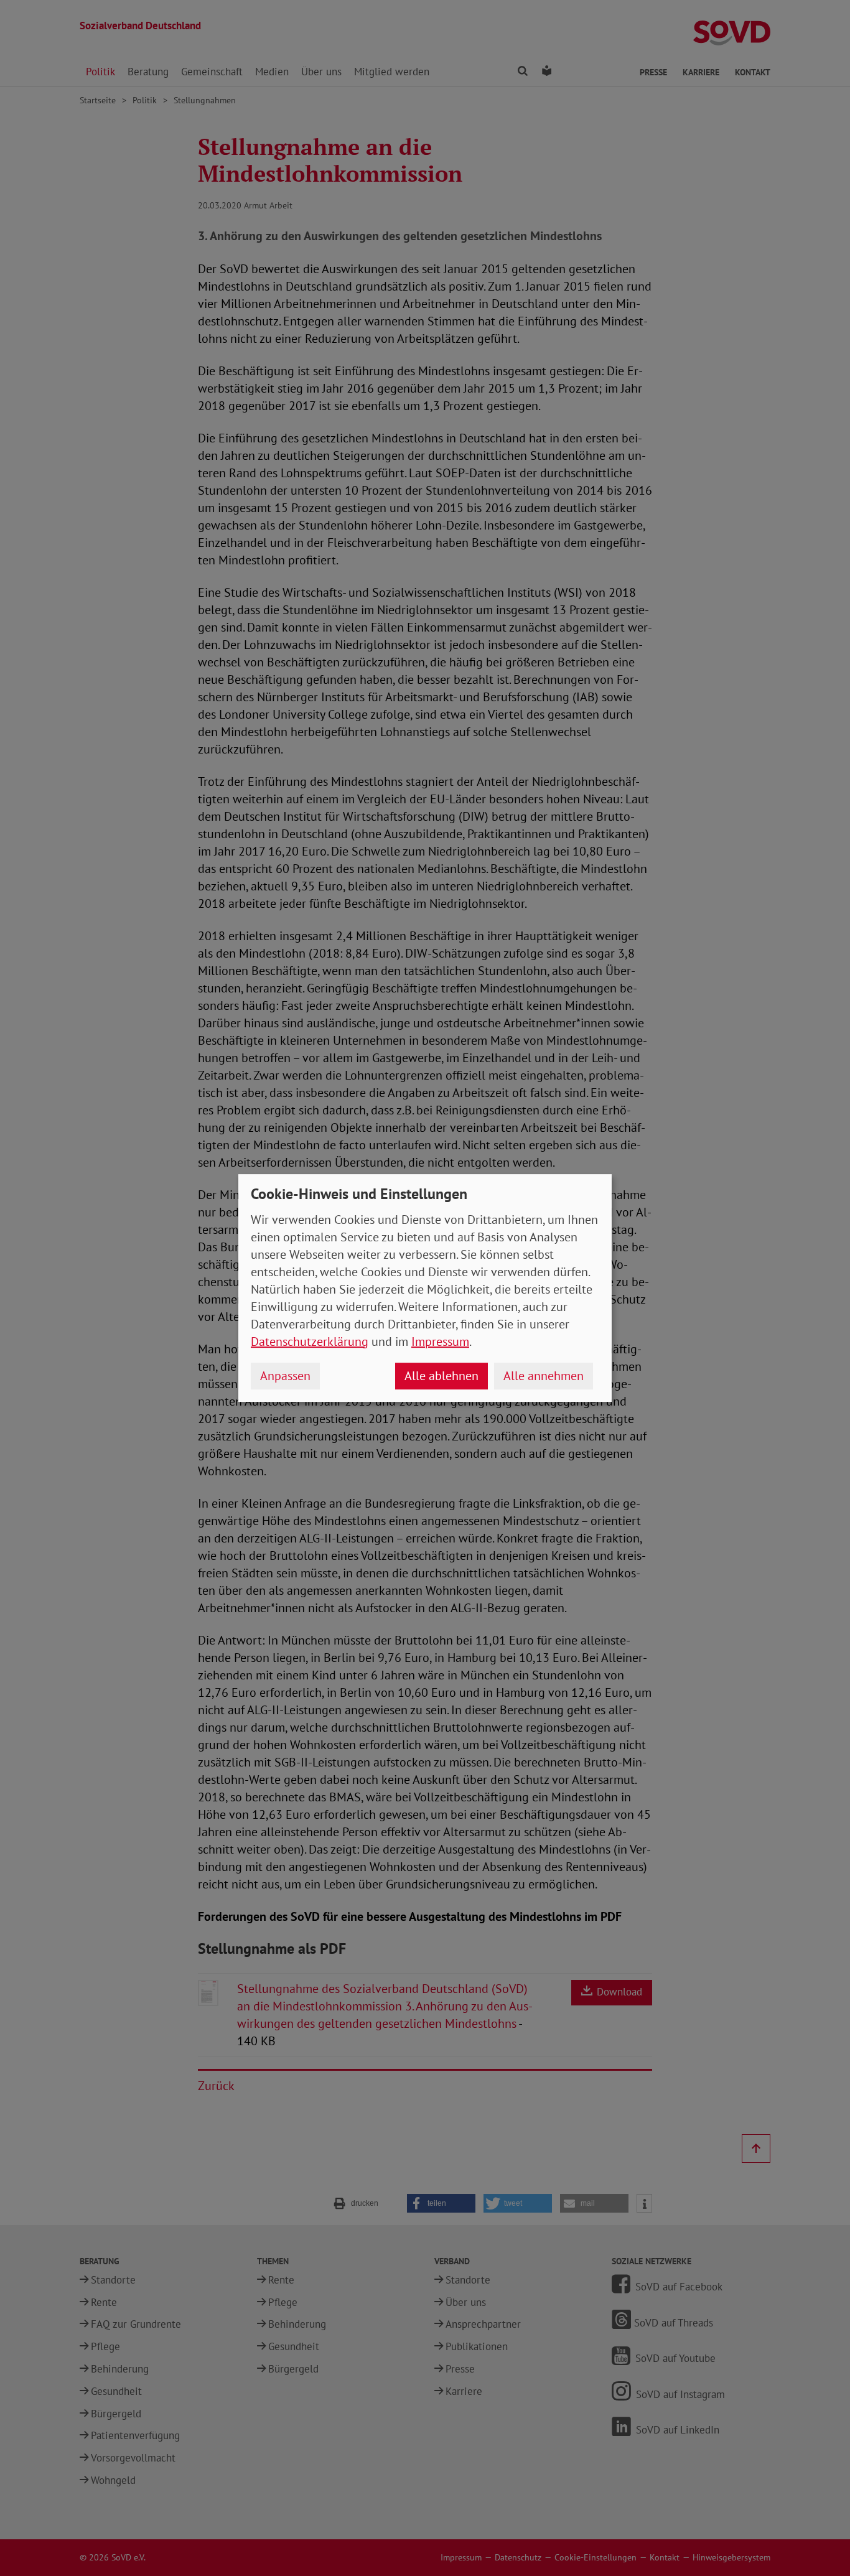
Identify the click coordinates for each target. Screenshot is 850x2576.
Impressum (440, 1342)
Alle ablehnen (441, 1376)
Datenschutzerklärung (310, 1342)
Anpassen (285, 1376)
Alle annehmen (544, 1376)
